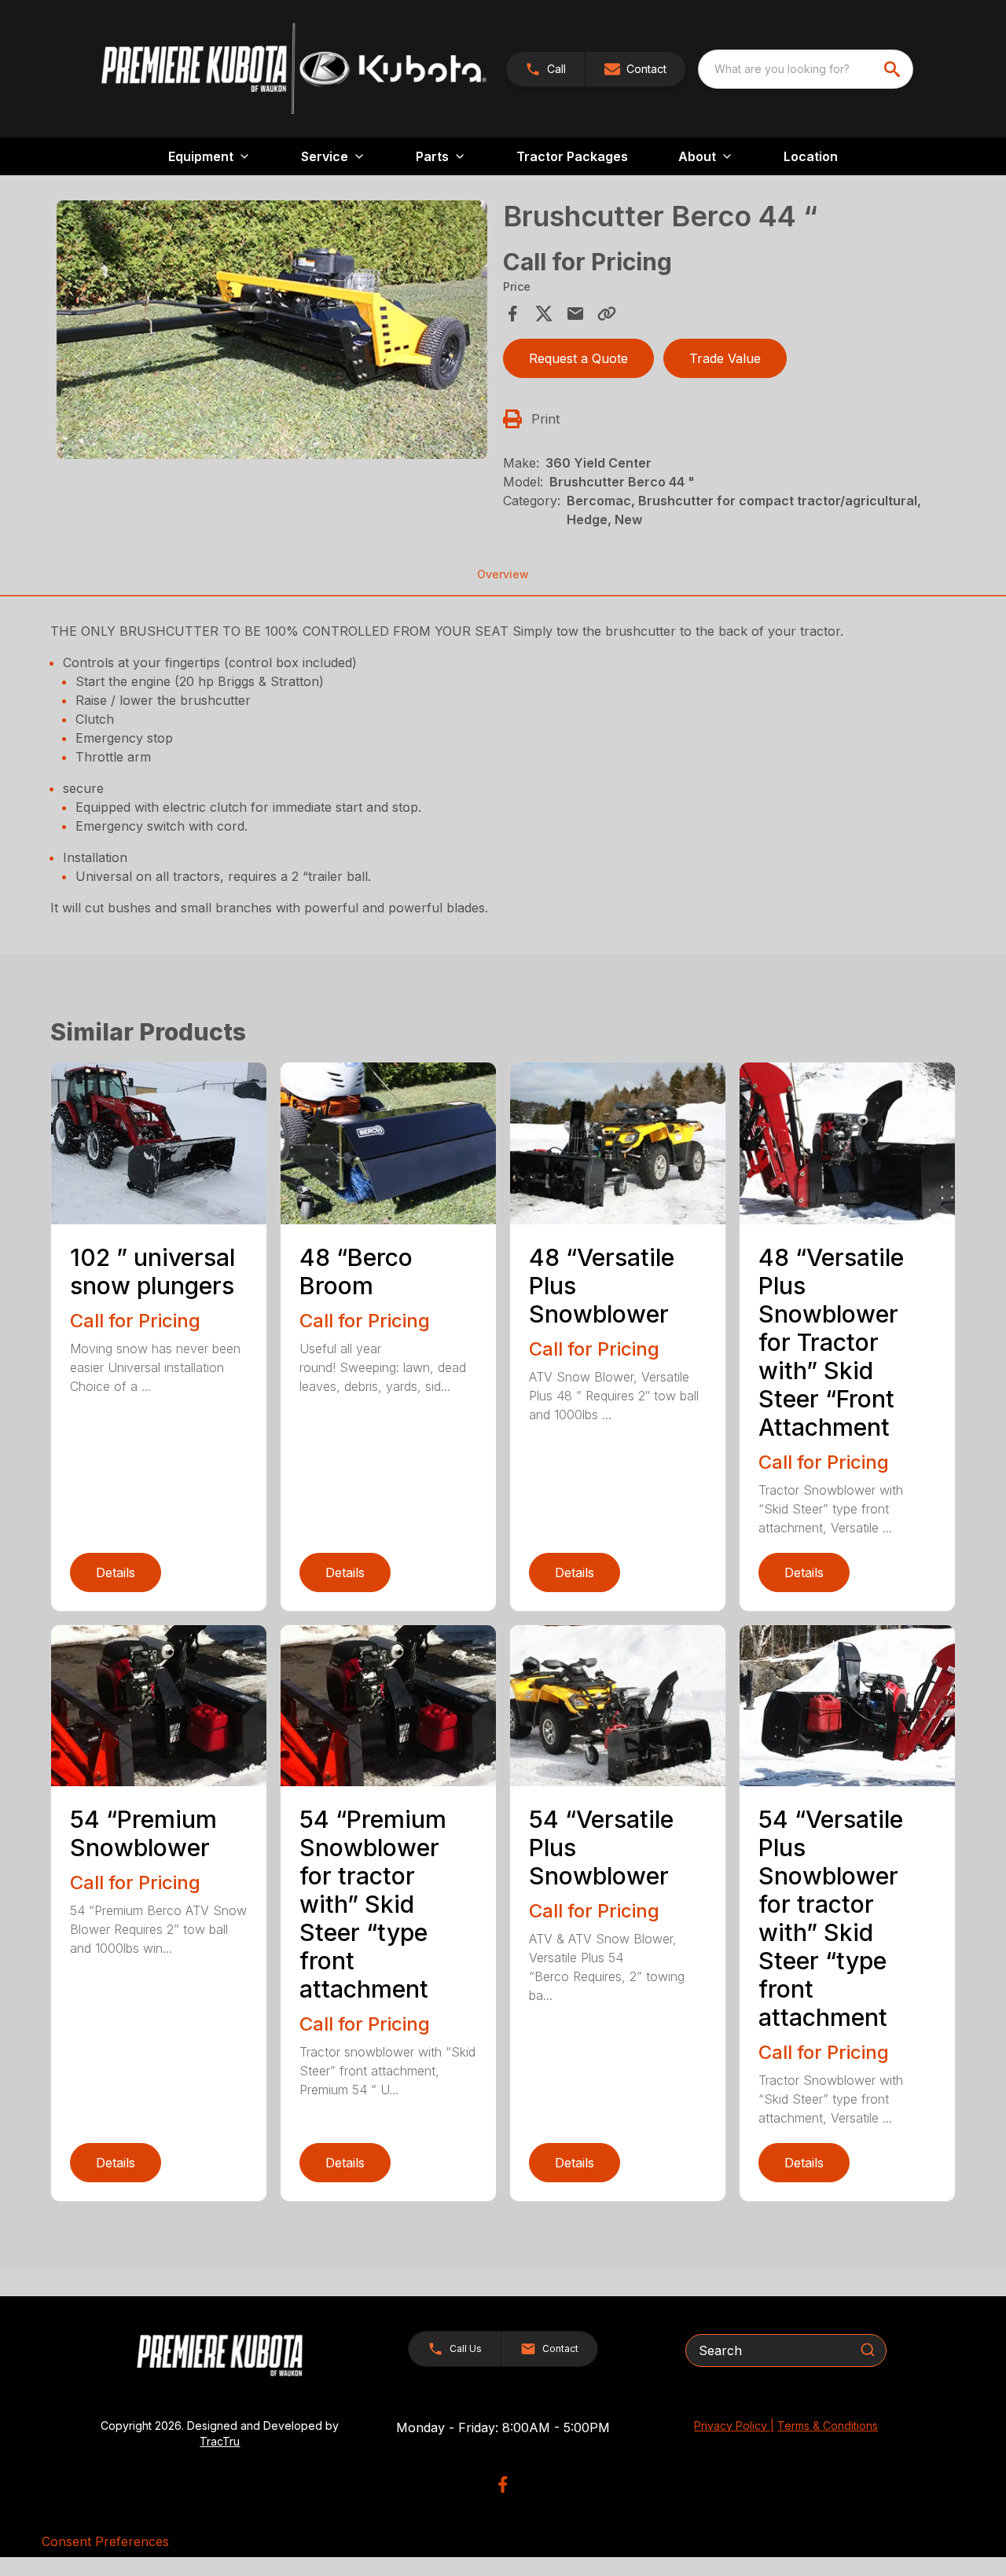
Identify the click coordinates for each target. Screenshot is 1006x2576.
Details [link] (116, 1572)
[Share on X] (544, 314)
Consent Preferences (105, 2541)
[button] (545, 69)
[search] (894, 69)
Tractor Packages (572, 156)
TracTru (220, 2441)
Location (811, 156)
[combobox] (806, 69)
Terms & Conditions (828, 2426)
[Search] (868, 2350)
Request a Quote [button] (578, 358)
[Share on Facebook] (512, 314)
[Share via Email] (575, 314)
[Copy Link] (607, 314)
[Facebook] (503, 2484)
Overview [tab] (503, 574)
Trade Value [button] (725, 358)
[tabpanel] (272, 332)
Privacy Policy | (734, 2426)
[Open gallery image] (272, 330)
